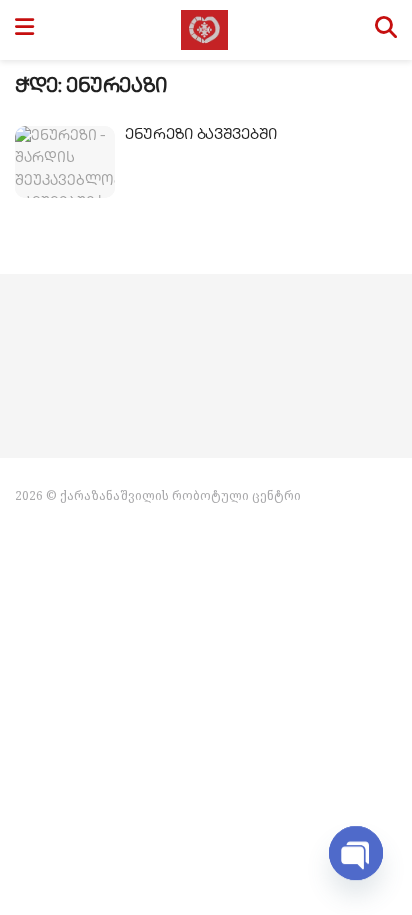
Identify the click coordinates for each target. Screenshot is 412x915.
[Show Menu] (24, 30)
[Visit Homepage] (204, 30)
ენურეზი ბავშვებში (201, 136)
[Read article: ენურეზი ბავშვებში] (65, 162)
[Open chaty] (356, 853)
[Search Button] (386, 30)
